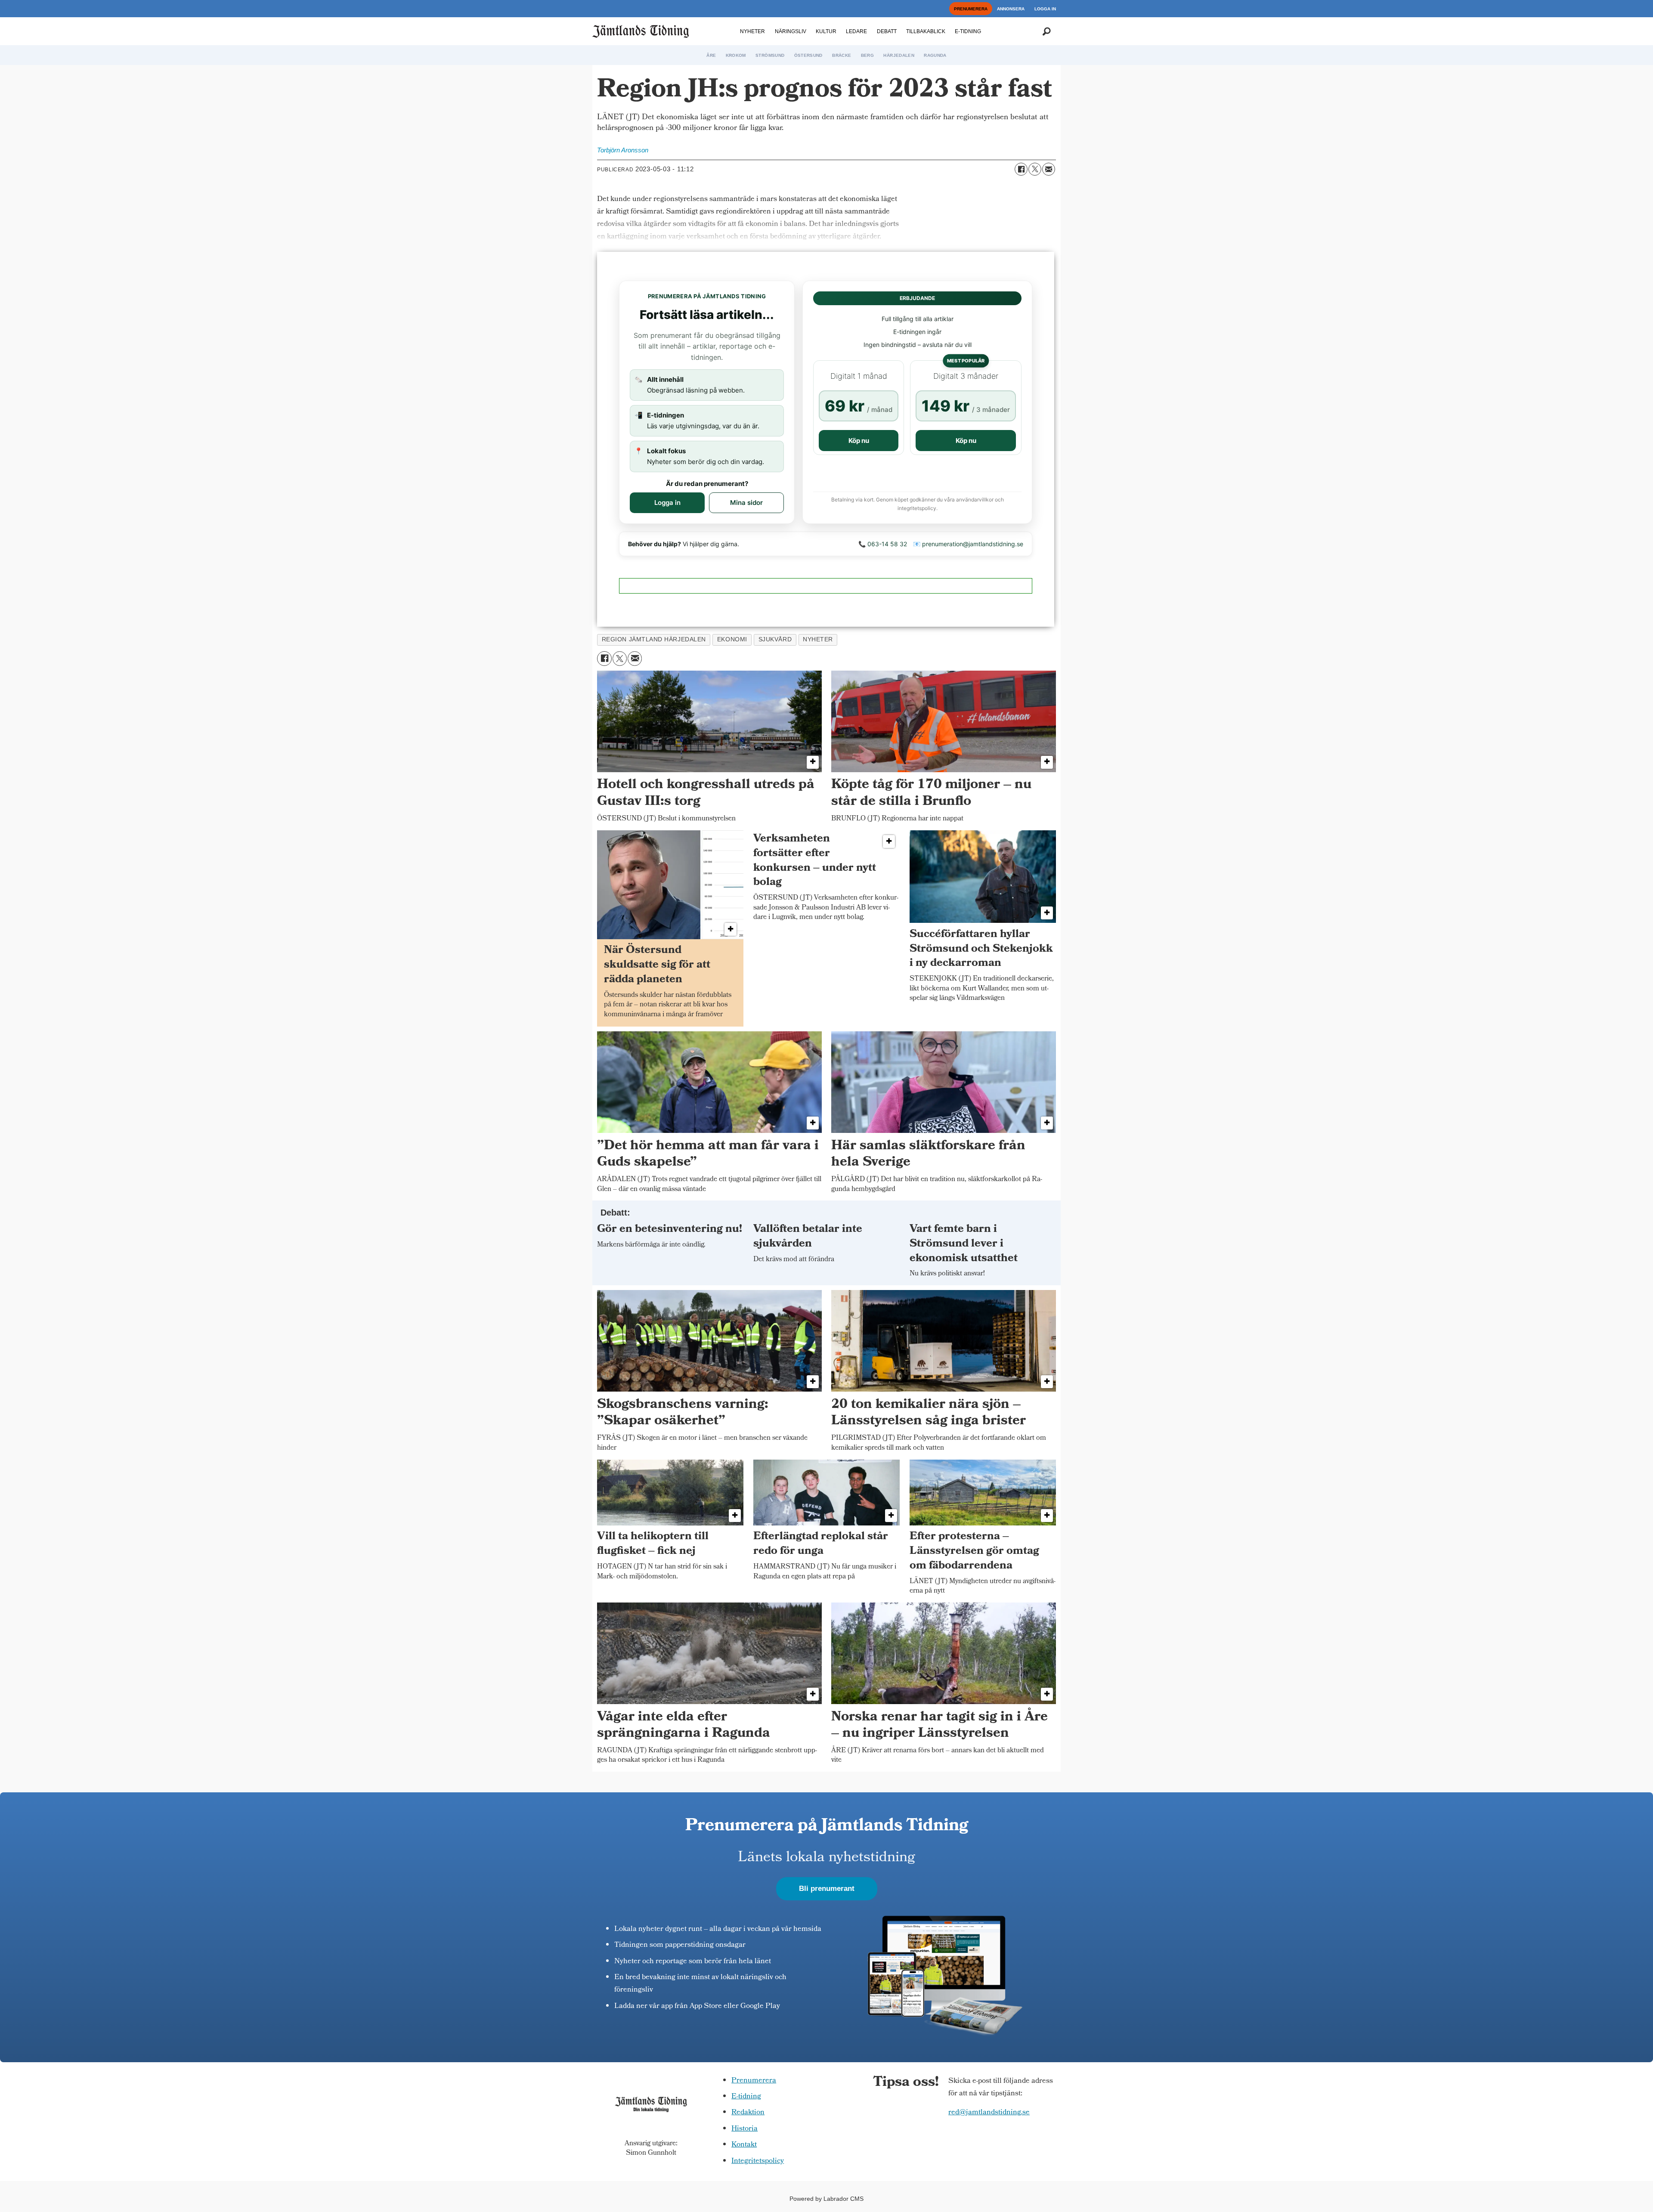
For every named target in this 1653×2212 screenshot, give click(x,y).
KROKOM (736, 55)
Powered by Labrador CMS (826, 2199)
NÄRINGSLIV (791, 31)
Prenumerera (754, 2081)
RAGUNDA (935, 55)
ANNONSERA (1011, 9)
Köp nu (859, 441)
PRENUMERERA (971, 9)
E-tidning (746, 2097)
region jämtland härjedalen (654, 639)
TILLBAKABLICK (926, 31)
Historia (744, 2129)
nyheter (818, 639)
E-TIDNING (968, 31)
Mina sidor (746, 503)
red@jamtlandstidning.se (989, 2113)
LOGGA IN (1045, 9)
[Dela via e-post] (1049, 169)
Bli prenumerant (827, 1889)
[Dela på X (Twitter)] (1035, 169)
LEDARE (856, 31)
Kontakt (744, 2145)
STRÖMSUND (770, 55)
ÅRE (711, 55)
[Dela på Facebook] (1021, 169)
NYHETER (752, 31)
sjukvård (775, 639)
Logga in (667, 503)
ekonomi (732, 639)
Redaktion (748, 2113)
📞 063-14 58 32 (883, 544)
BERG (867, 55)
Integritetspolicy (758, 2161)
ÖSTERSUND (808, 55)
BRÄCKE (842, 55)
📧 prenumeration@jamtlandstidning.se (968, 544)
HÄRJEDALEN (899, 55)
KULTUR (826, 31)
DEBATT (887, 31)
